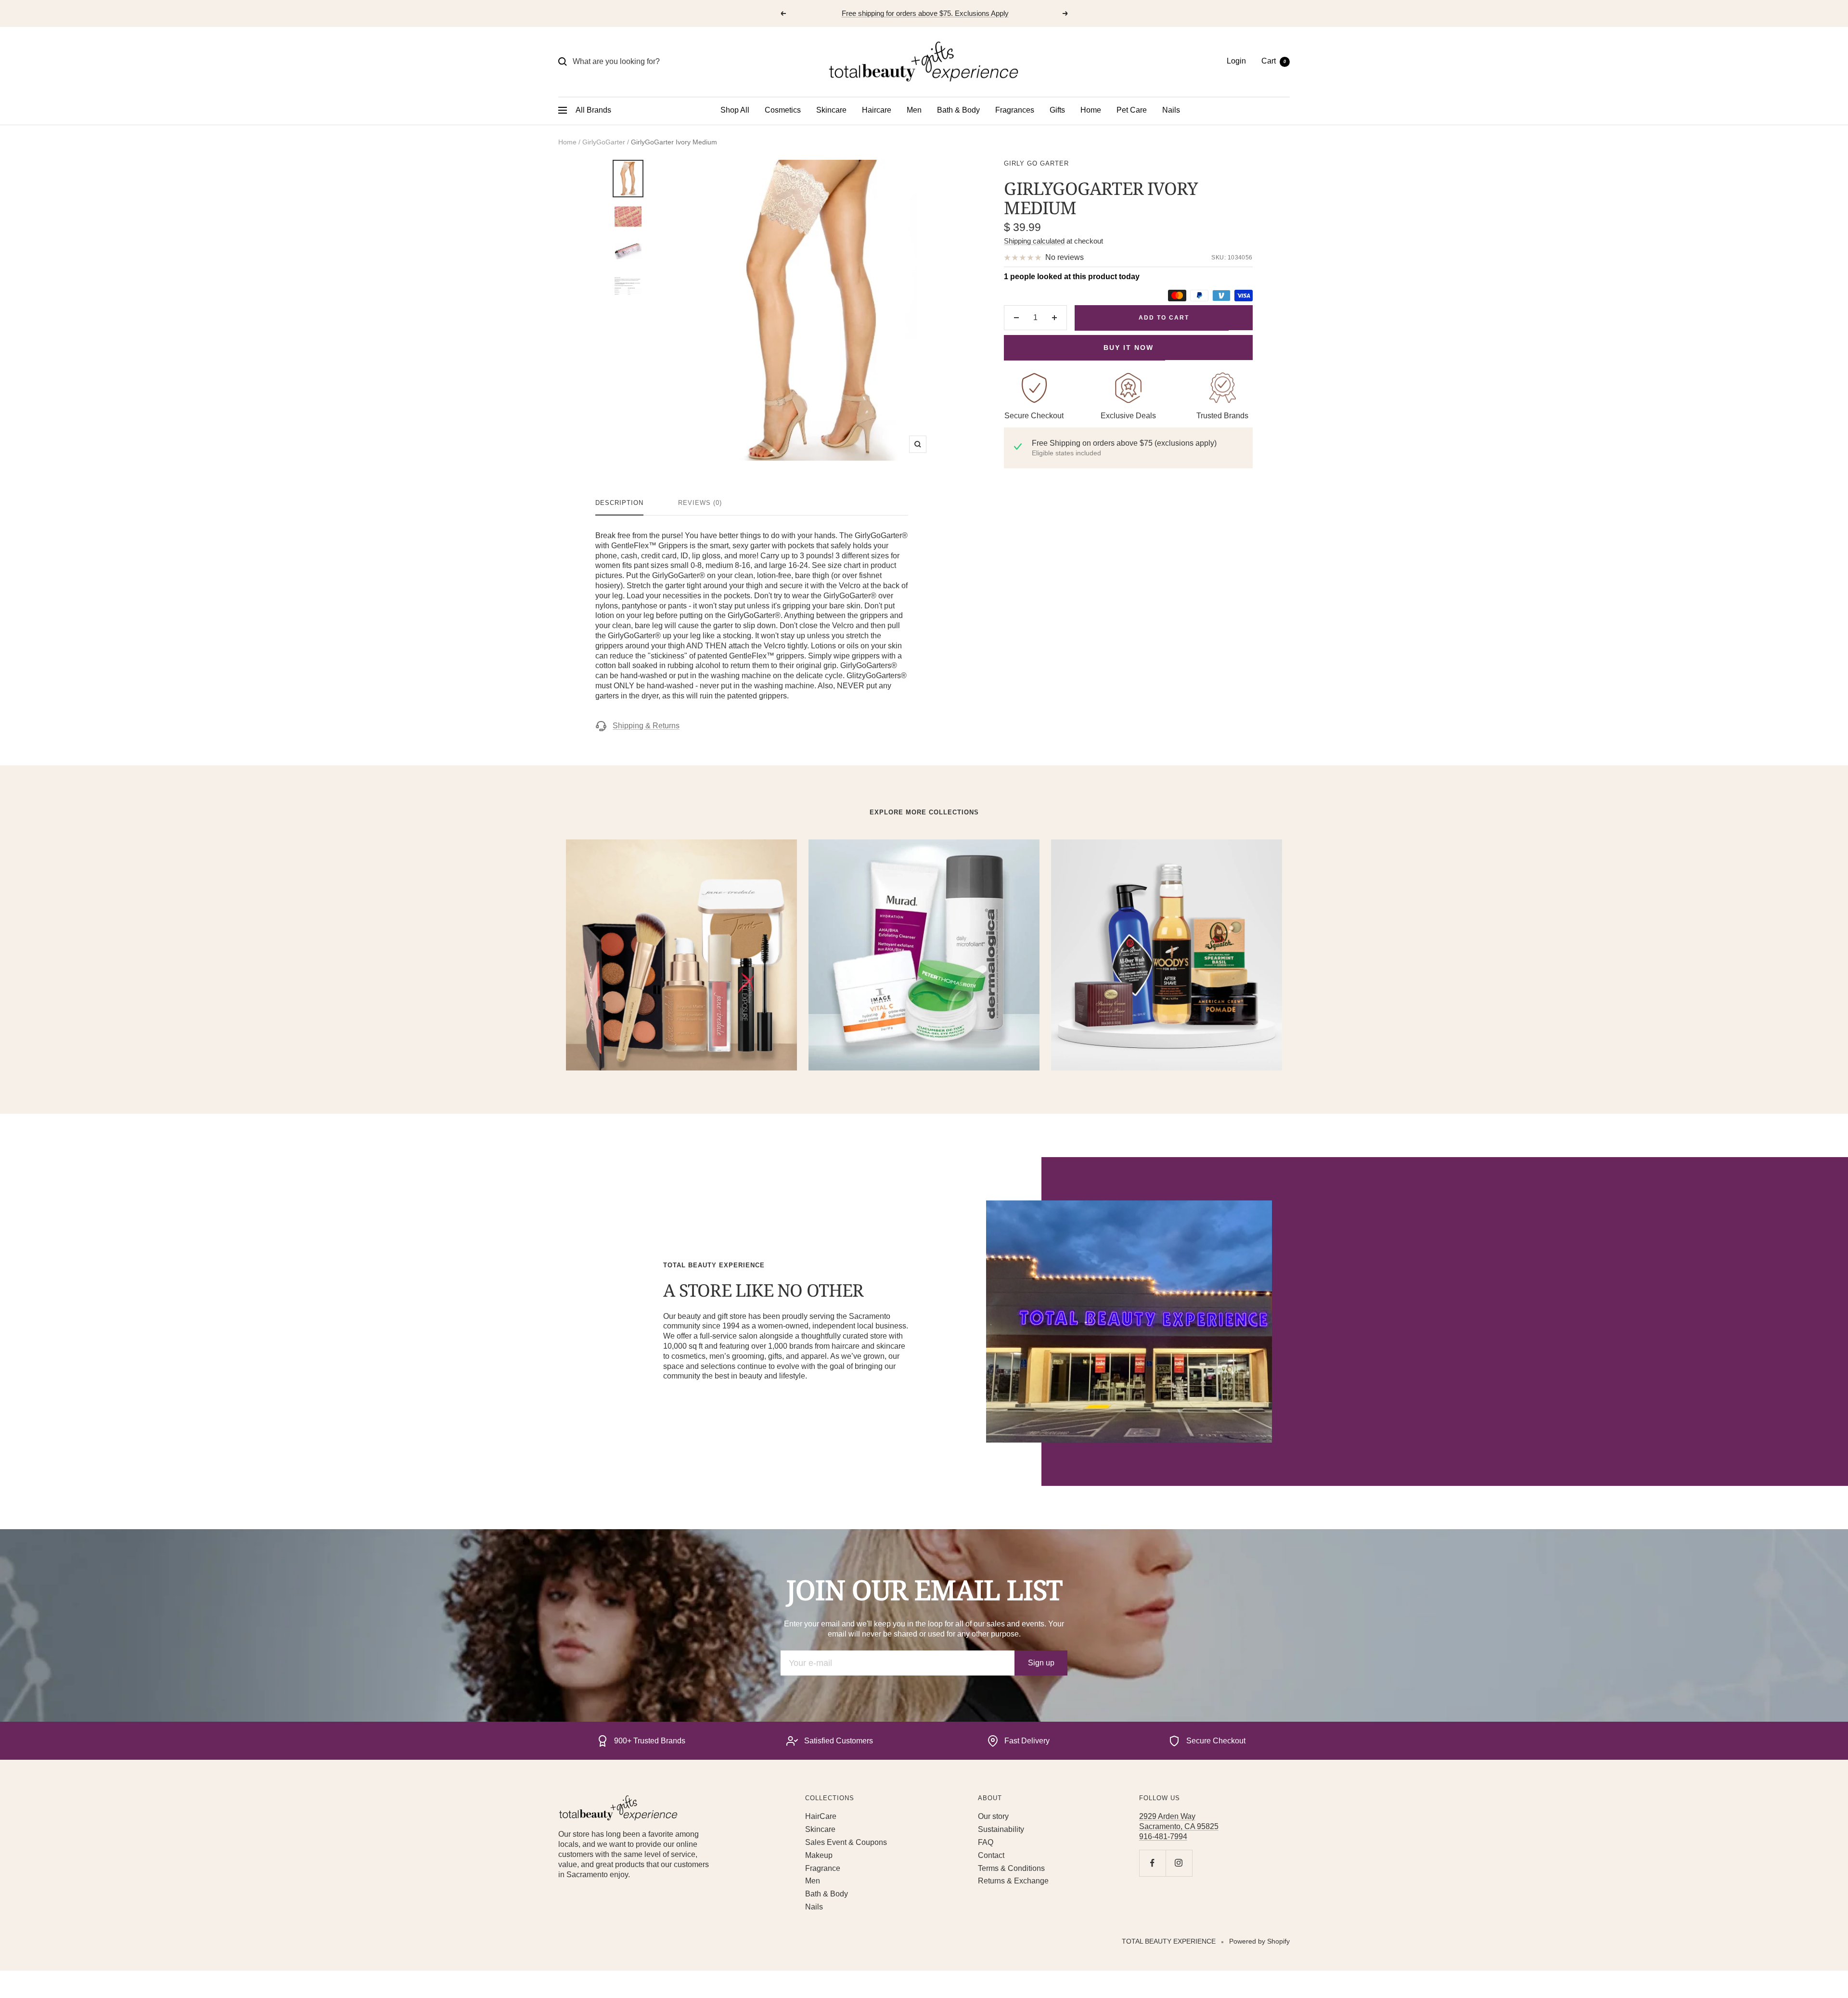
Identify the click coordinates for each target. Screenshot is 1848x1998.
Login (1236, 61)
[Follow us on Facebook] (1152, 1863)
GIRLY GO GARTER (1036, 163)
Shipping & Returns (646, 726)
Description (619, 503)
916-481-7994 (1163, 1837)
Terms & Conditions (1011, 1868)
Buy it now (1129, 348)
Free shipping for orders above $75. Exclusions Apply (925, 13)
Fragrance (823, 1868)
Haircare (877, 110)
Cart (1274, 61)
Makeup (819, 1855)
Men (914, 110)
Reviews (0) (700, 503)
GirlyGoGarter (604, 142)
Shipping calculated (1034, 241)
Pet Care (1132, 110)
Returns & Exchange (1013, 1881)
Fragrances (1015, 110)
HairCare (821, 1816)
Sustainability (1001, 1829)
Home (1091, 110)
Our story (993, 1816)
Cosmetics (783, 110)
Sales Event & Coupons (846, 1842)
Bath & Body (958, 110)
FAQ (986, 1842)
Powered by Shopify (1259, 1941)
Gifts (1057, 110)
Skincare (831, 110)
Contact (991, 1855)
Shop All (735, 110)
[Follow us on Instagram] (1179, 1863)
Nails (1171, 110)
